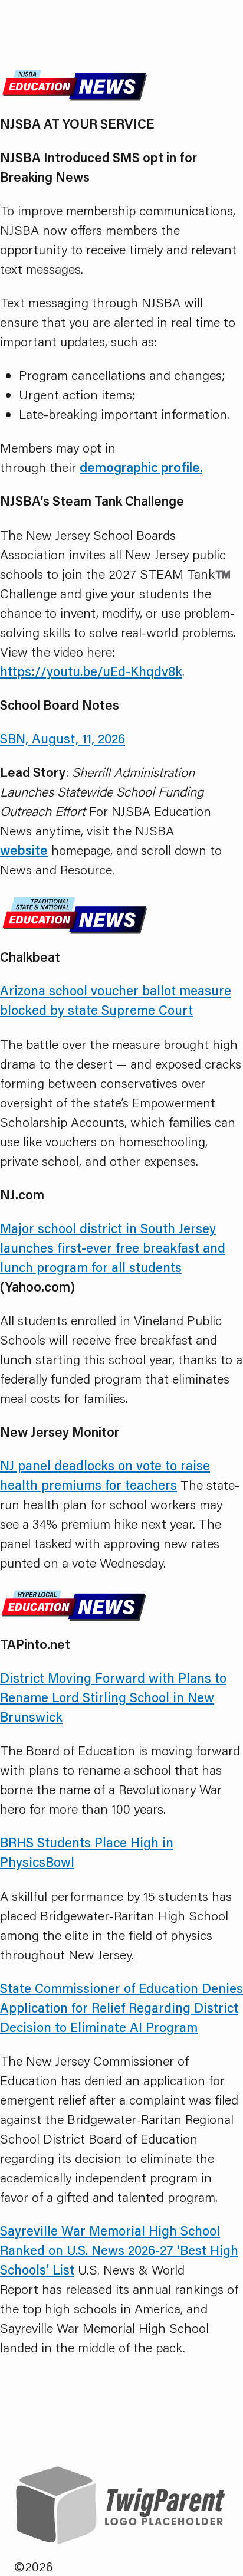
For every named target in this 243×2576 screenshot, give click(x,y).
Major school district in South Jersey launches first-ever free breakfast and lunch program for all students (113, 1248)
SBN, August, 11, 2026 (63, 738)
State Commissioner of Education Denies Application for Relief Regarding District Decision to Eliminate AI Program (121, 2008)
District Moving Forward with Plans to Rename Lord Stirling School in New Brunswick (113, 1697)
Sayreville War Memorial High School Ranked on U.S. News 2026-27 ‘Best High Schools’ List (119, 2250)
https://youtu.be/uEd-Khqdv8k (91, 671)
